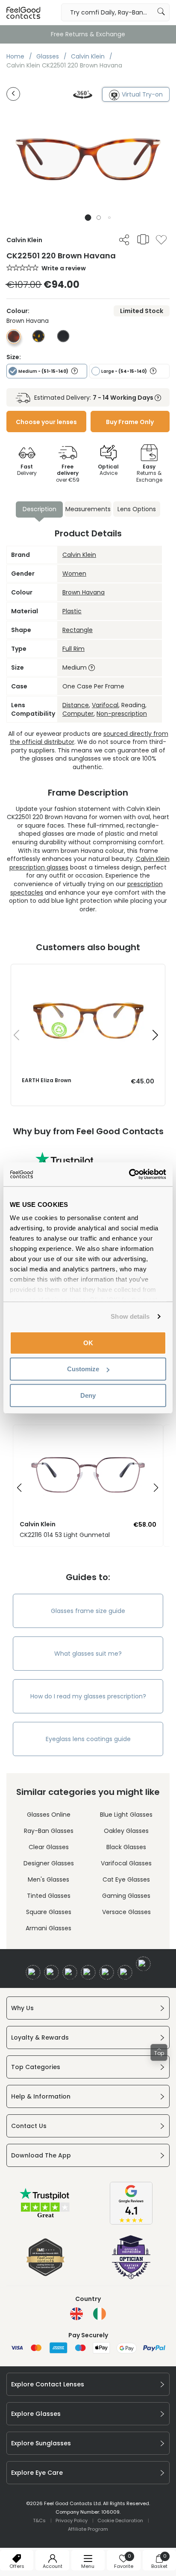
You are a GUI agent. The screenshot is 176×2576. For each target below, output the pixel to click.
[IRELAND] (100, 2314)
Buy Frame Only (130, 422)
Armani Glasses (48, 1928)
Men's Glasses (48, 1879)
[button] (88, 218)
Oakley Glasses (126, 1831)
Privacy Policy (72, 2520)
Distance (76, 705)
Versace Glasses (126, 1912)
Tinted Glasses (49, 1896)
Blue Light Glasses (126, 1815)
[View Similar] (143, 239)
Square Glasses (49, 1912)
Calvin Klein (79, 555)
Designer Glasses (49, 1863)
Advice (108, 470)
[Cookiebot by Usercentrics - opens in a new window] (129, 1174)
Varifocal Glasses (126, 1863)
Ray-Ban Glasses (49, 1831)
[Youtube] (88, 1972)
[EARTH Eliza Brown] (88, 973)
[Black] (63, 340)
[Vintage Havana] (38, 340)
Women (74, 574)
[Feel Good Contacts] (23, 12)
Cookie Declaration (120, 2520)
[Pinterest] (125, 1972)
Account (53, 2566)
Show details (130, 1316)
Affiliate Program (88, 2529)
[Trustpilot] (45, 2217)
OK (88, 1342)
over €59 (68, 473)
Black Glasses (126, 1847)
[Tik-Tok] (143, 1964)
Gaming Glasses (126, 1896)
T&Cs (39, 2520)
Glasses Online (49, 1815)
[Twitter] (51, 1972)
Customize (83, 1369)
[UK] (76, 2314)
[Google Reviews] (131, 2222)
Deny (88, 1395)
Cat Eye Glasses (126, 1879)
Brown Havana (84, 592)
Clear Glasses (49, 1847)
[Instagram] (70, 1972)
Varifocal (105, 705)
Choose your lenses (46, 422)
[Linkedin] (107, 1972)
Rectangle (78, 630)
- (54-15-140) (125, 371)
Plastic (72, 611)
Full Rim (73, 649)
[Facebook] (33, 1972)
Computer (78, 714)
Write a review (64, 268)
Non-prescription (122, 714)
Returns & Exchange (149, 473)
